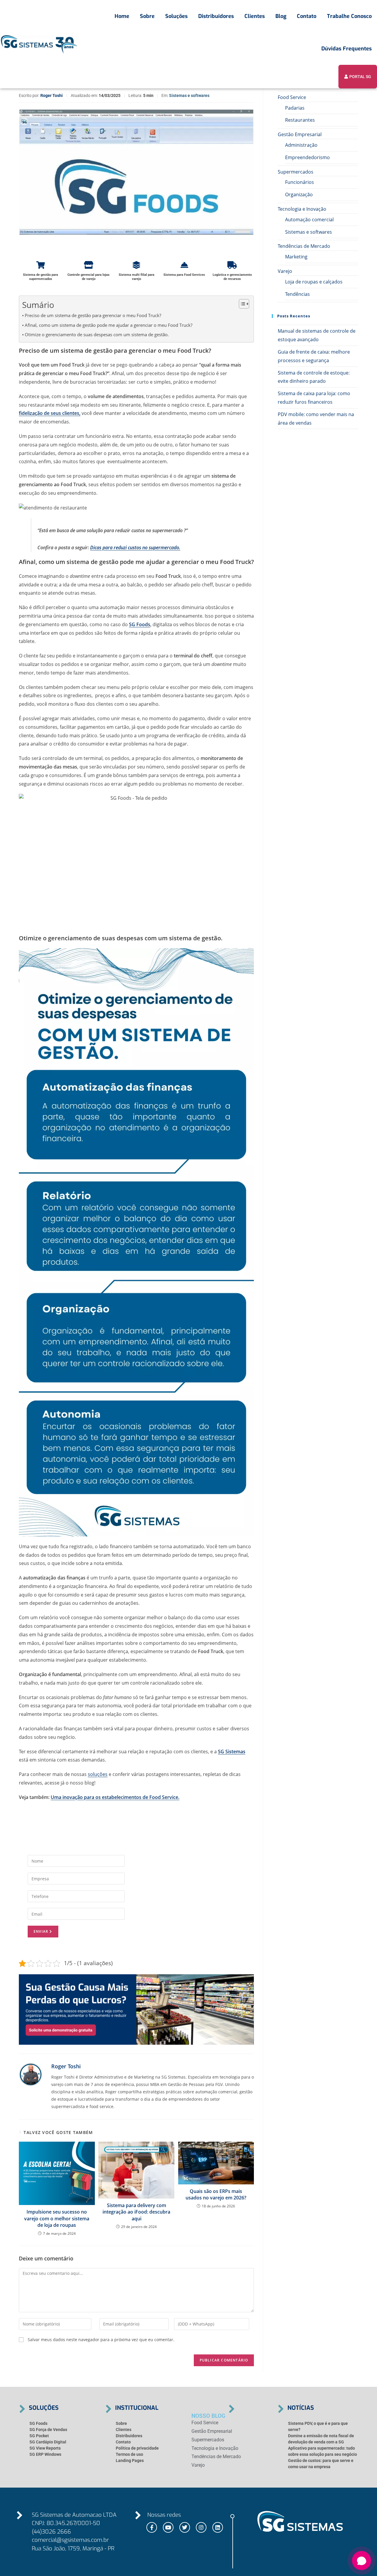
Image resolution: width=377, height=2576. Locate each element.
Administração (301, 145)
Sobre (147, 16)
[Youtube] (168, 2527)
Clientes (255, 16)
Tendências (297, 294)
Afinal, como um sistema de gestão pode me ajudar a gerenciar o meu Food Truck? (109, 325)
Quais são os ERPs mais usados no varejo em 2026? (216, 2194)
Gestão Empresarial (300, 134)
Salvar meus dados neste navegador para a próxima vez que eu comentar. (101, 2340)
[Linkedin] (218, 2527)
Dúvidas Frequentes (347, 49)
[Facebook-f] (152, 2527)
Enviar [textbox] (42, 1931)
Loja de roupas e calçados (314, 282)
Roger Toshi (52, 95)
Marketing (296, 257)
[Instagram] (201, 2527)
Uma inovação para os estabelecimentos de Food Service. (115, 1797)
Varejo (285, 271)
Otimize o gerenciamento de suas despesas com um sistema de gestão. (97, 334)
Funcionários (300, 182)
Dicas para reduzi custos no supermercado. (135, 547)
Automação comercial (309, 220)
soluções (98, 1774)
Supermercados (296, 172)
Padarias (295, 108)
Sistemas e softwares (189, 95)
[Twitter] (185, 2527)
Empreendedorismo (307, 157)
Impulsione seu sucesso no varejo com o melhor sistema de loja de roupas (57, 2218)
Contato (307, 16)
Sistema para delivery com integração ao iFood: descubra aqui (136, 2212)
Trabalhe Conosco (349, 16)
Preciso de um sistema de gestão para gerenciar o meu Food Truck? (93, 315)
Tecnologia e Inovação (302, 209)
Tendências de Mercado (304, 246)
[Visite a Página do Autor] (31, 2074)
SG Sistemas (232, 1752)
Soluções (176, 16)
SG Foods (140, 624)
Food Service (292, 97)
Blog (281, 16)
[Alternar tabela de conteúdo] (241, 304)
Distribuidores (216, 16)
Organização (299, 194)
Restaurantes (300, 120)
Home (122, 16)
